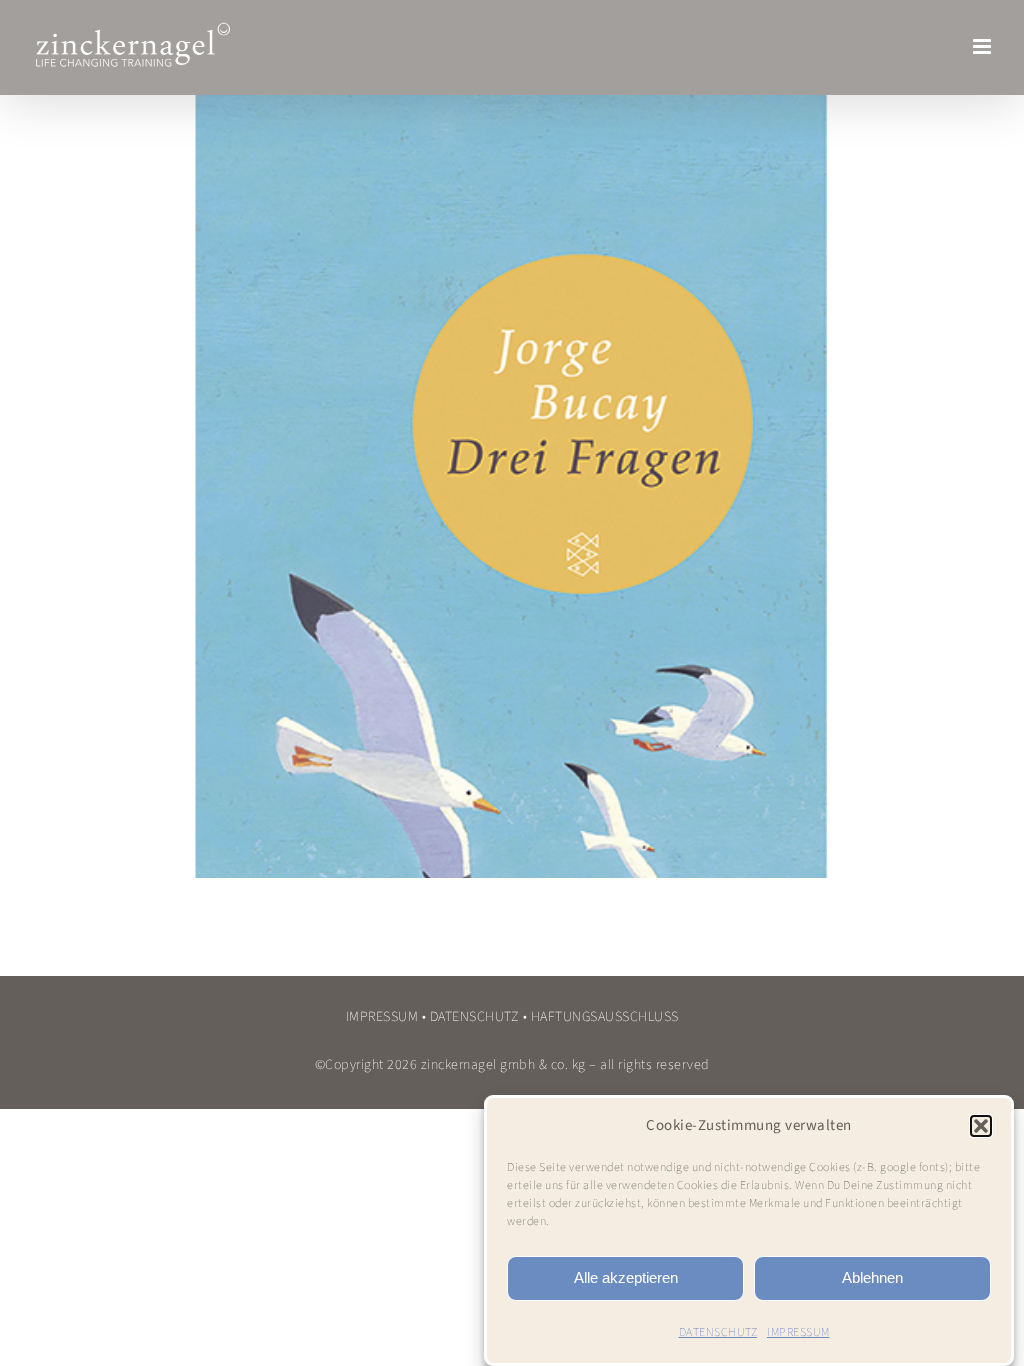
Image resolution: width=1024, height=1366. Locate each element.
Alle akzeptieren (626, 1277)
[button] (981, 1126)
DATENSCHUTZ (718, 1332)
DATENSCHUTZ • (479, 1017)
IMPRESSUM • (386, 1017)
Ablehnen (872, 1277)
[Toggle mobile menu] (984, 46)
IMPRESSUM (798, 1332)
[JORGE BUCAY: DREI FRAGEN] (512, 481)
